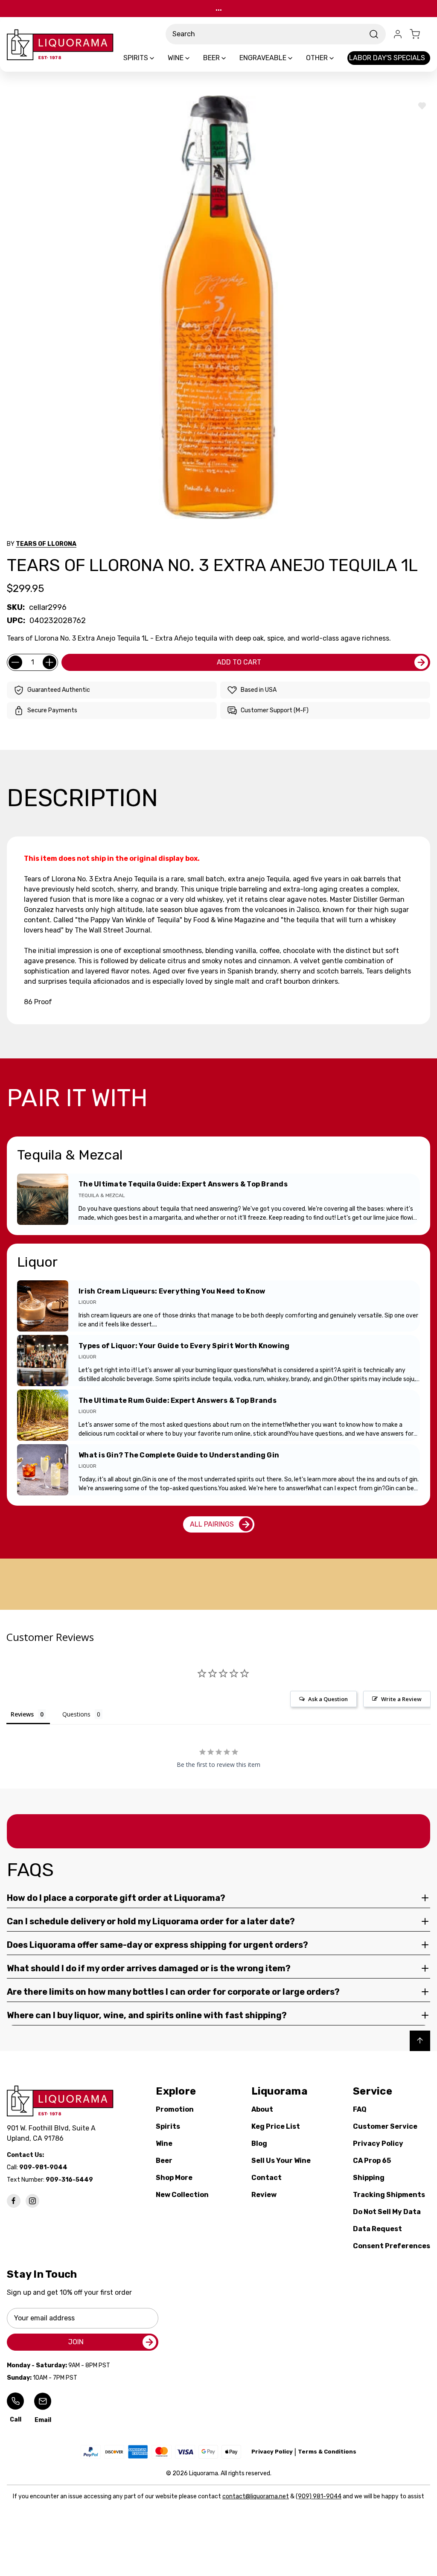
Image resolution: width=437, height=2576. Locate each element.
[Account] (398, 34)
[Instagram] (32, 2201)
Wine (164, 2143)
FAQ (360, 2109)
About (262, 2109)
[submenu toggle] (159, 58)
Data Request (377, 2229)
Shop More (174, 2178)
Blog (259, 2143)
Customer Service (385, 2126)
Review (264, 2195)
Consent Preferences (392, 2246)
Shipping (369, 2178)
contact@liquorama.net (256, 2496)
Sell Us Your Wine (281, 2161)
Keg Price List (276, 2126)
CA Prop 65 (372, 2161)
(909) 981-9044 (319, 2496)
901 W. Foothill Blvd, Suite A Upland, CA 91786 (53, 2133)
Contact (267, 2178)
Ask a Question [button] (328, 1699)
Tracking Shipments (389, 2195)
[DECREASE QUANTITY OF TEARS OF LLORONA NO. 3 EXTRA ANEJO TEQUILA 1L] (15, 662)
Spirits (168, 2126)
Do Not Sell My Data (387, 2212)
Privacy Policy (378, 2143)
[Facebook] (14, 2201)
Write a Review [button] (401, 1699)
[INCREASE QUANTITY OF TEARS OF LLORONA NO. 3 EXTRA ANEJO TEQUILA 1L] (50, 662)
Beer (164, 2161)
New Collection (182, 2195)
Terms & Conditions (327, 2452)
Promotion (175, 2109)
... (219, 8)
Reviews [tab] (22, 1714)
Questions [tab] (76, 1714)
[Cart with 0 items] (420, 34)
